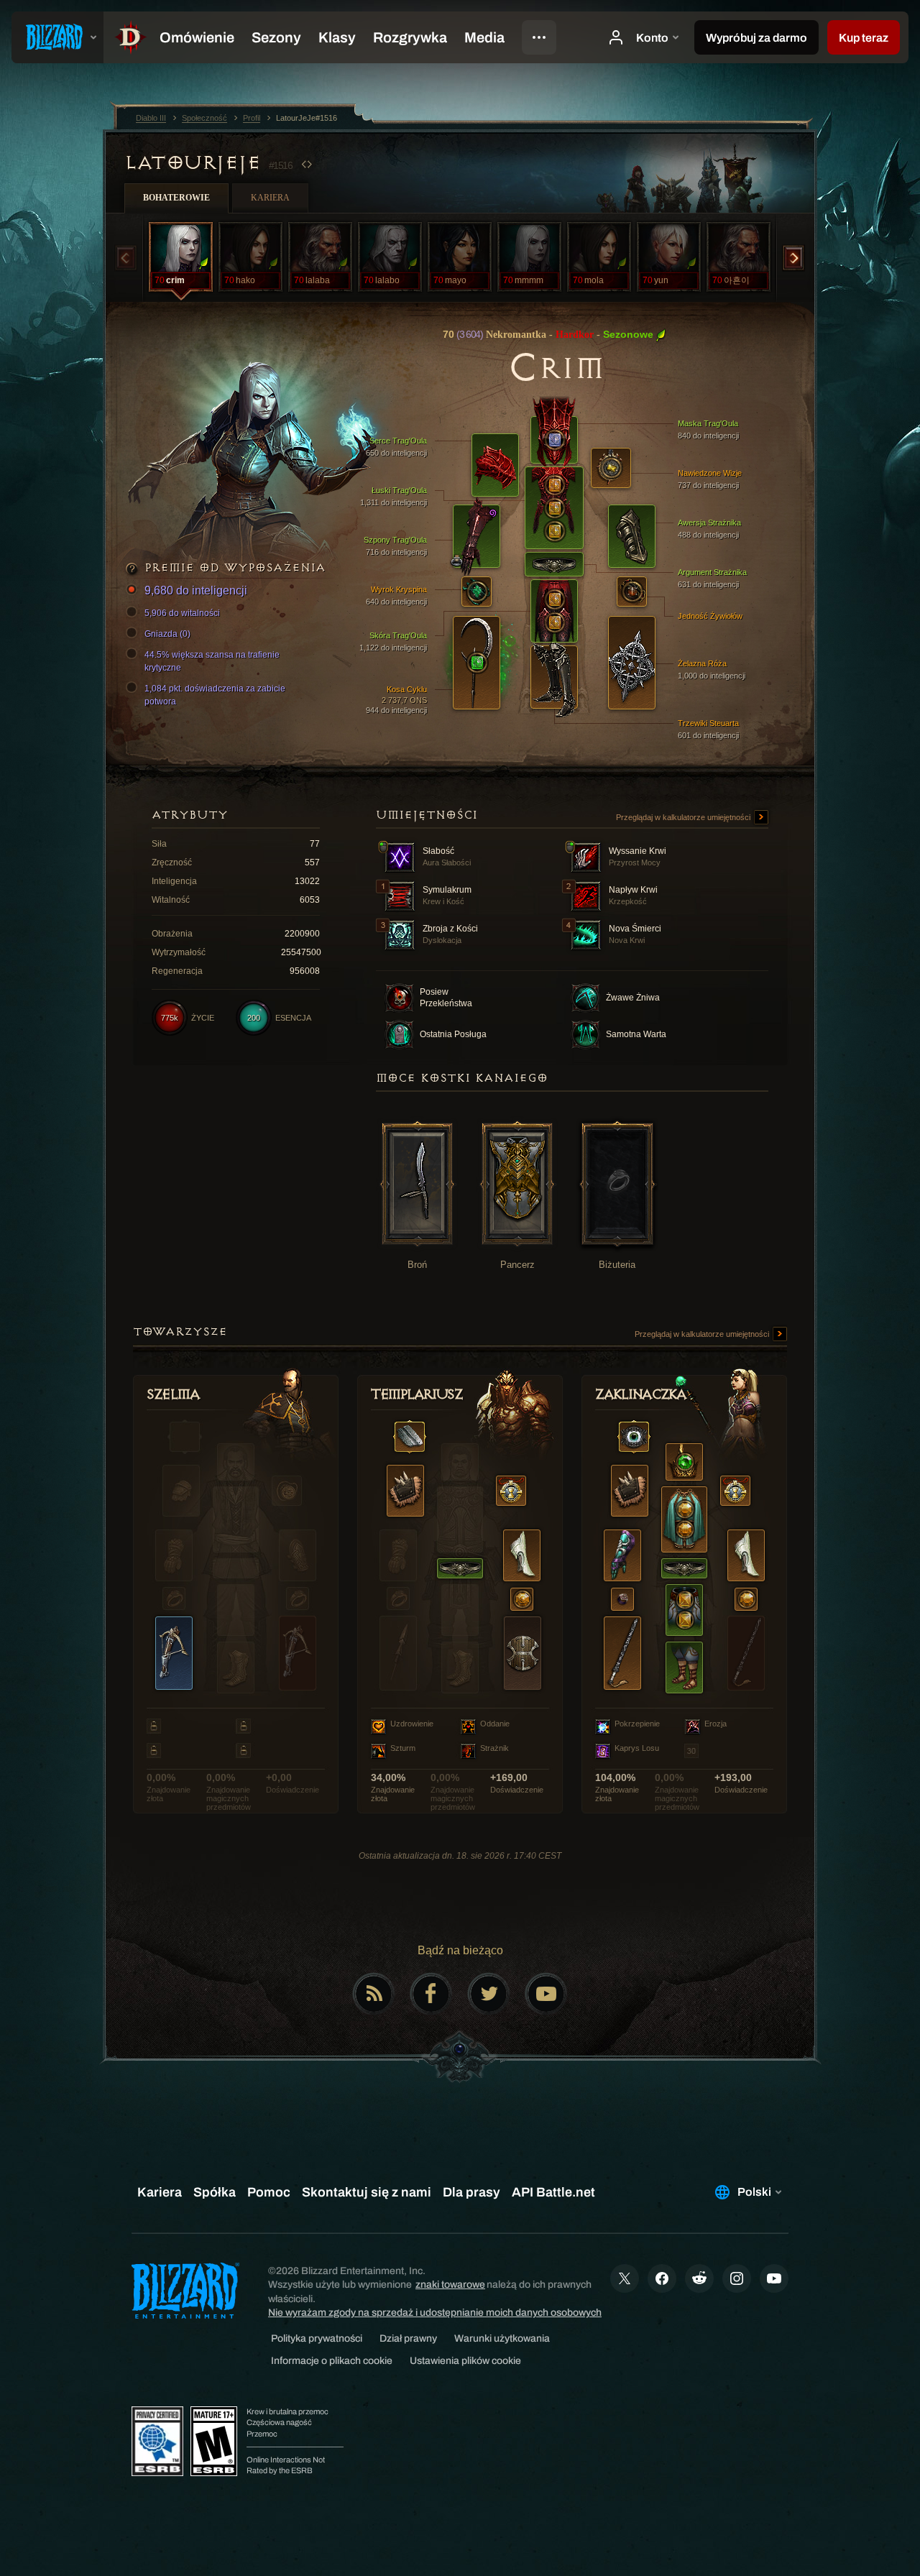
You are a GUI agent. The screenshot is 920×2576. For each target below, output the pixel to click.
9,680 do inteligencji (196, 590)
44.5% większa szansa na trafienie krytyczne (212, 661)
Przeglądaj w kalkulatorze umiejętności (684, 817)
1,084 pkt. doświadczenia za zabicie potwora (215, 695)
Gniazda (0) (167, 634)
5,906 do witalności (182, 613)
